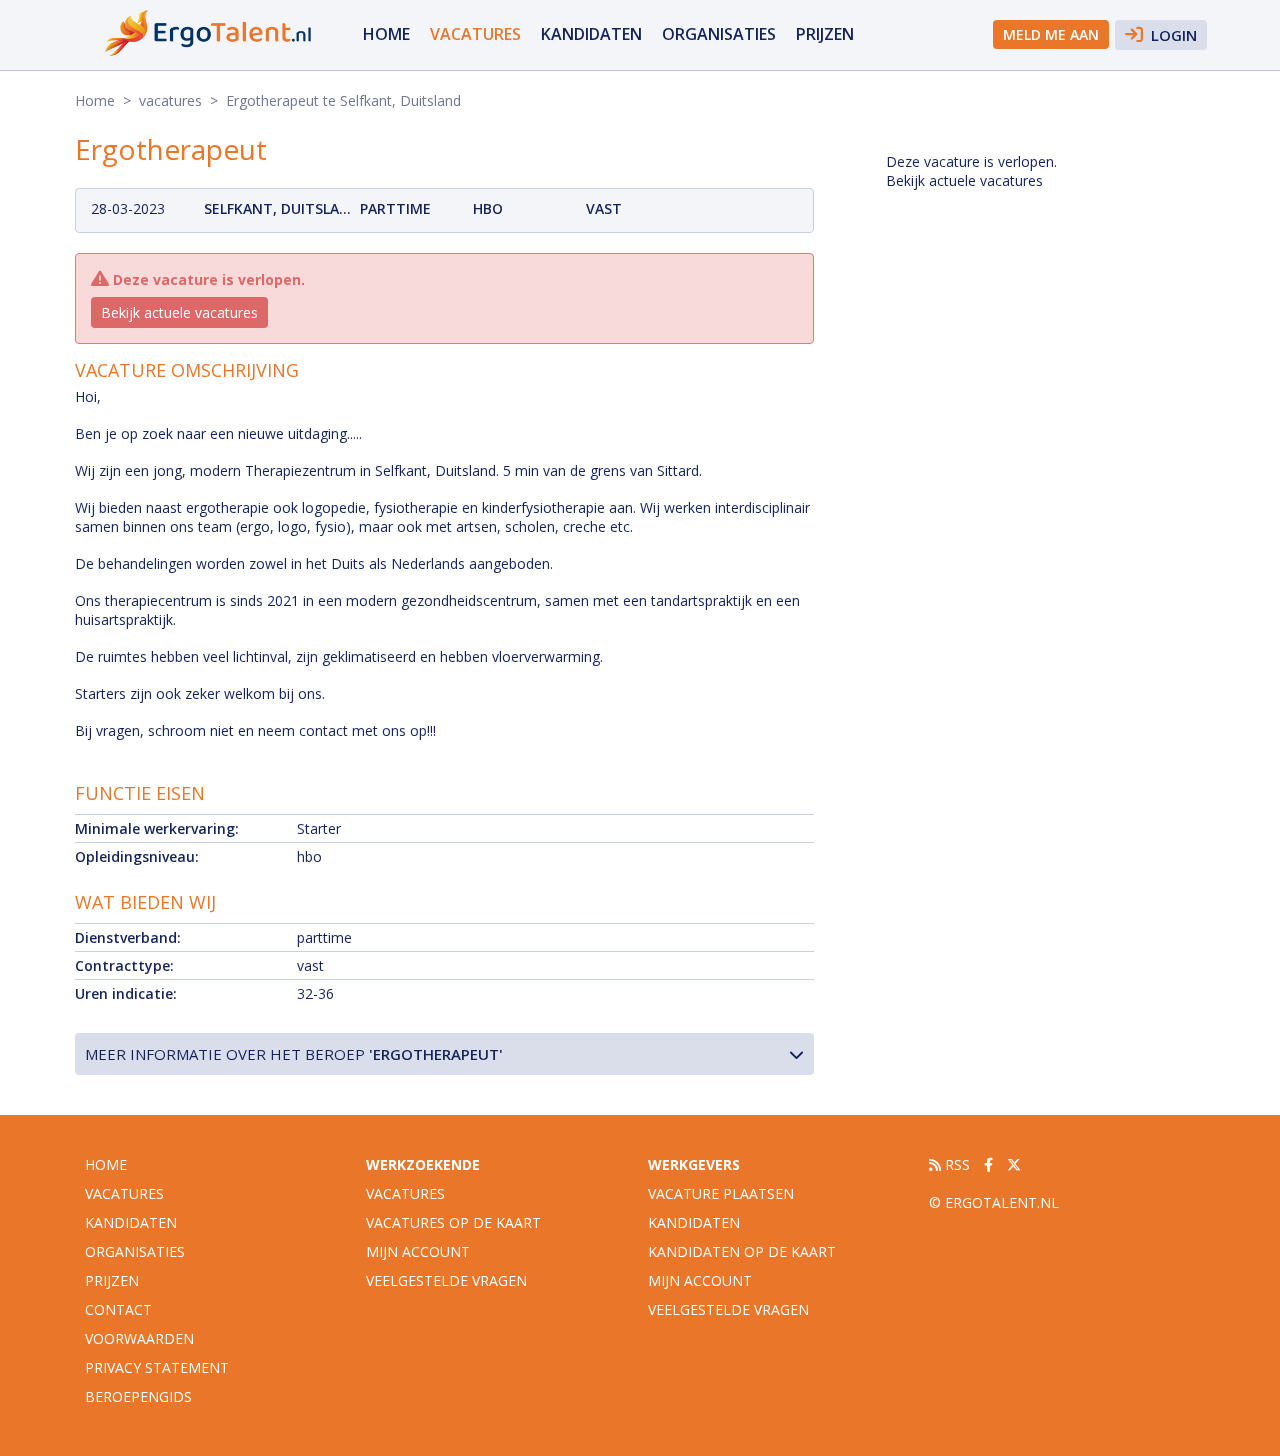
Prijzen (825, 34)
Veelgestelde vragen (446, 1280)
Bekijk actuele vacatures (179, 312)
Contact (118, 1309)
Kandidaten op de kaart (742, 1251)
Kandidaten (591, 34)
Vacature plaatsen (721, 1193)
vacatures (475, 34)
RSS (955, 1164)
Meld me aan (1051, 34)
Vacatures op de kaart (453, 1222)
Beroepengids (138, 1396)
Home (386, 34)
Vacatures (405, 1193)
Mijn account (418, 1251)
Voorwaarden (139, 1338)
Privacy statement (157, 1367)
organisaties (719, 34)
